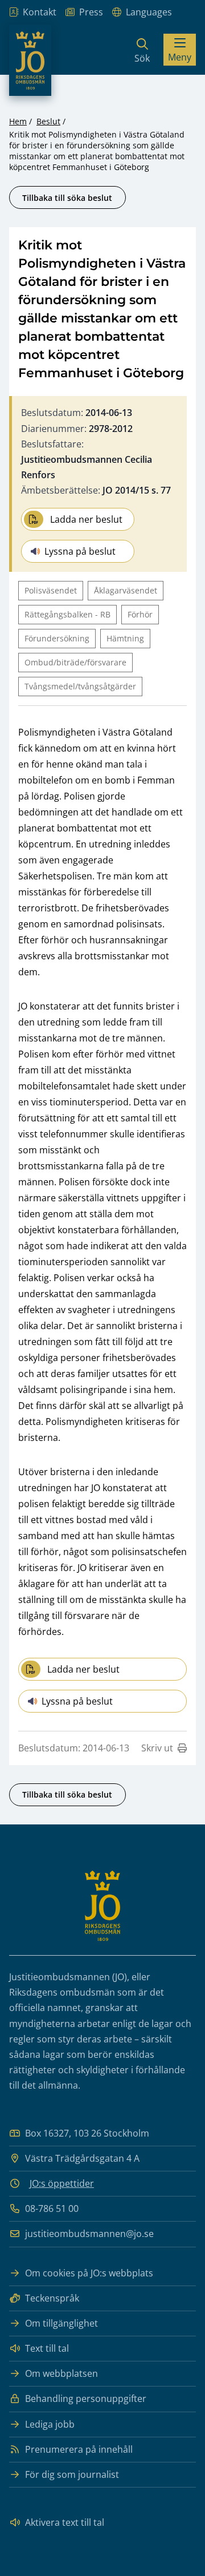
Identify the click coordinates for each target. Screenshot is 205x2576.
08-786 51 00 (52, 2208)
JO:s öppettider (62, 2183)
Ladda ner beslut (86, 519)
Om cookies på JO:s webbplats (89, 2273)
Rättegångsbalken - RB (67, 614)
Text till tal (47, 2348)
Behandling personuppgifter (86, 2399)
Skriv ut (157, 1748)
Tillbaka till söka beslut (67, 198)
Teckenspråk (52, 2298)
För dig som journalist (72, 2474)
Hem (18, 121)
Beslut (48, 121)
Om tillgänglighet (61, 2323)
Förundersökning (57, 638)
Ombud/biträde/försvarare (75, 662)
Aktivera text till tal (65, 2522)
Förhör (140, 614)
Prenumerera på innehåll (79, 2449)
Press (91, 12)
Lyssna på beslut (80, 551)
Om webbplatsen (61, 2373)
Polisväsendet (51, 590)
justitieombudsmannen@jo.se (89, 2234)
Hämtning (125, 638)
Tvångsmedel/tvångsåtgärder (80, 686)
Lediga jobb (50, 2424)
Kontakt (40, 12)
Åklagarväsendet (126, 590)
